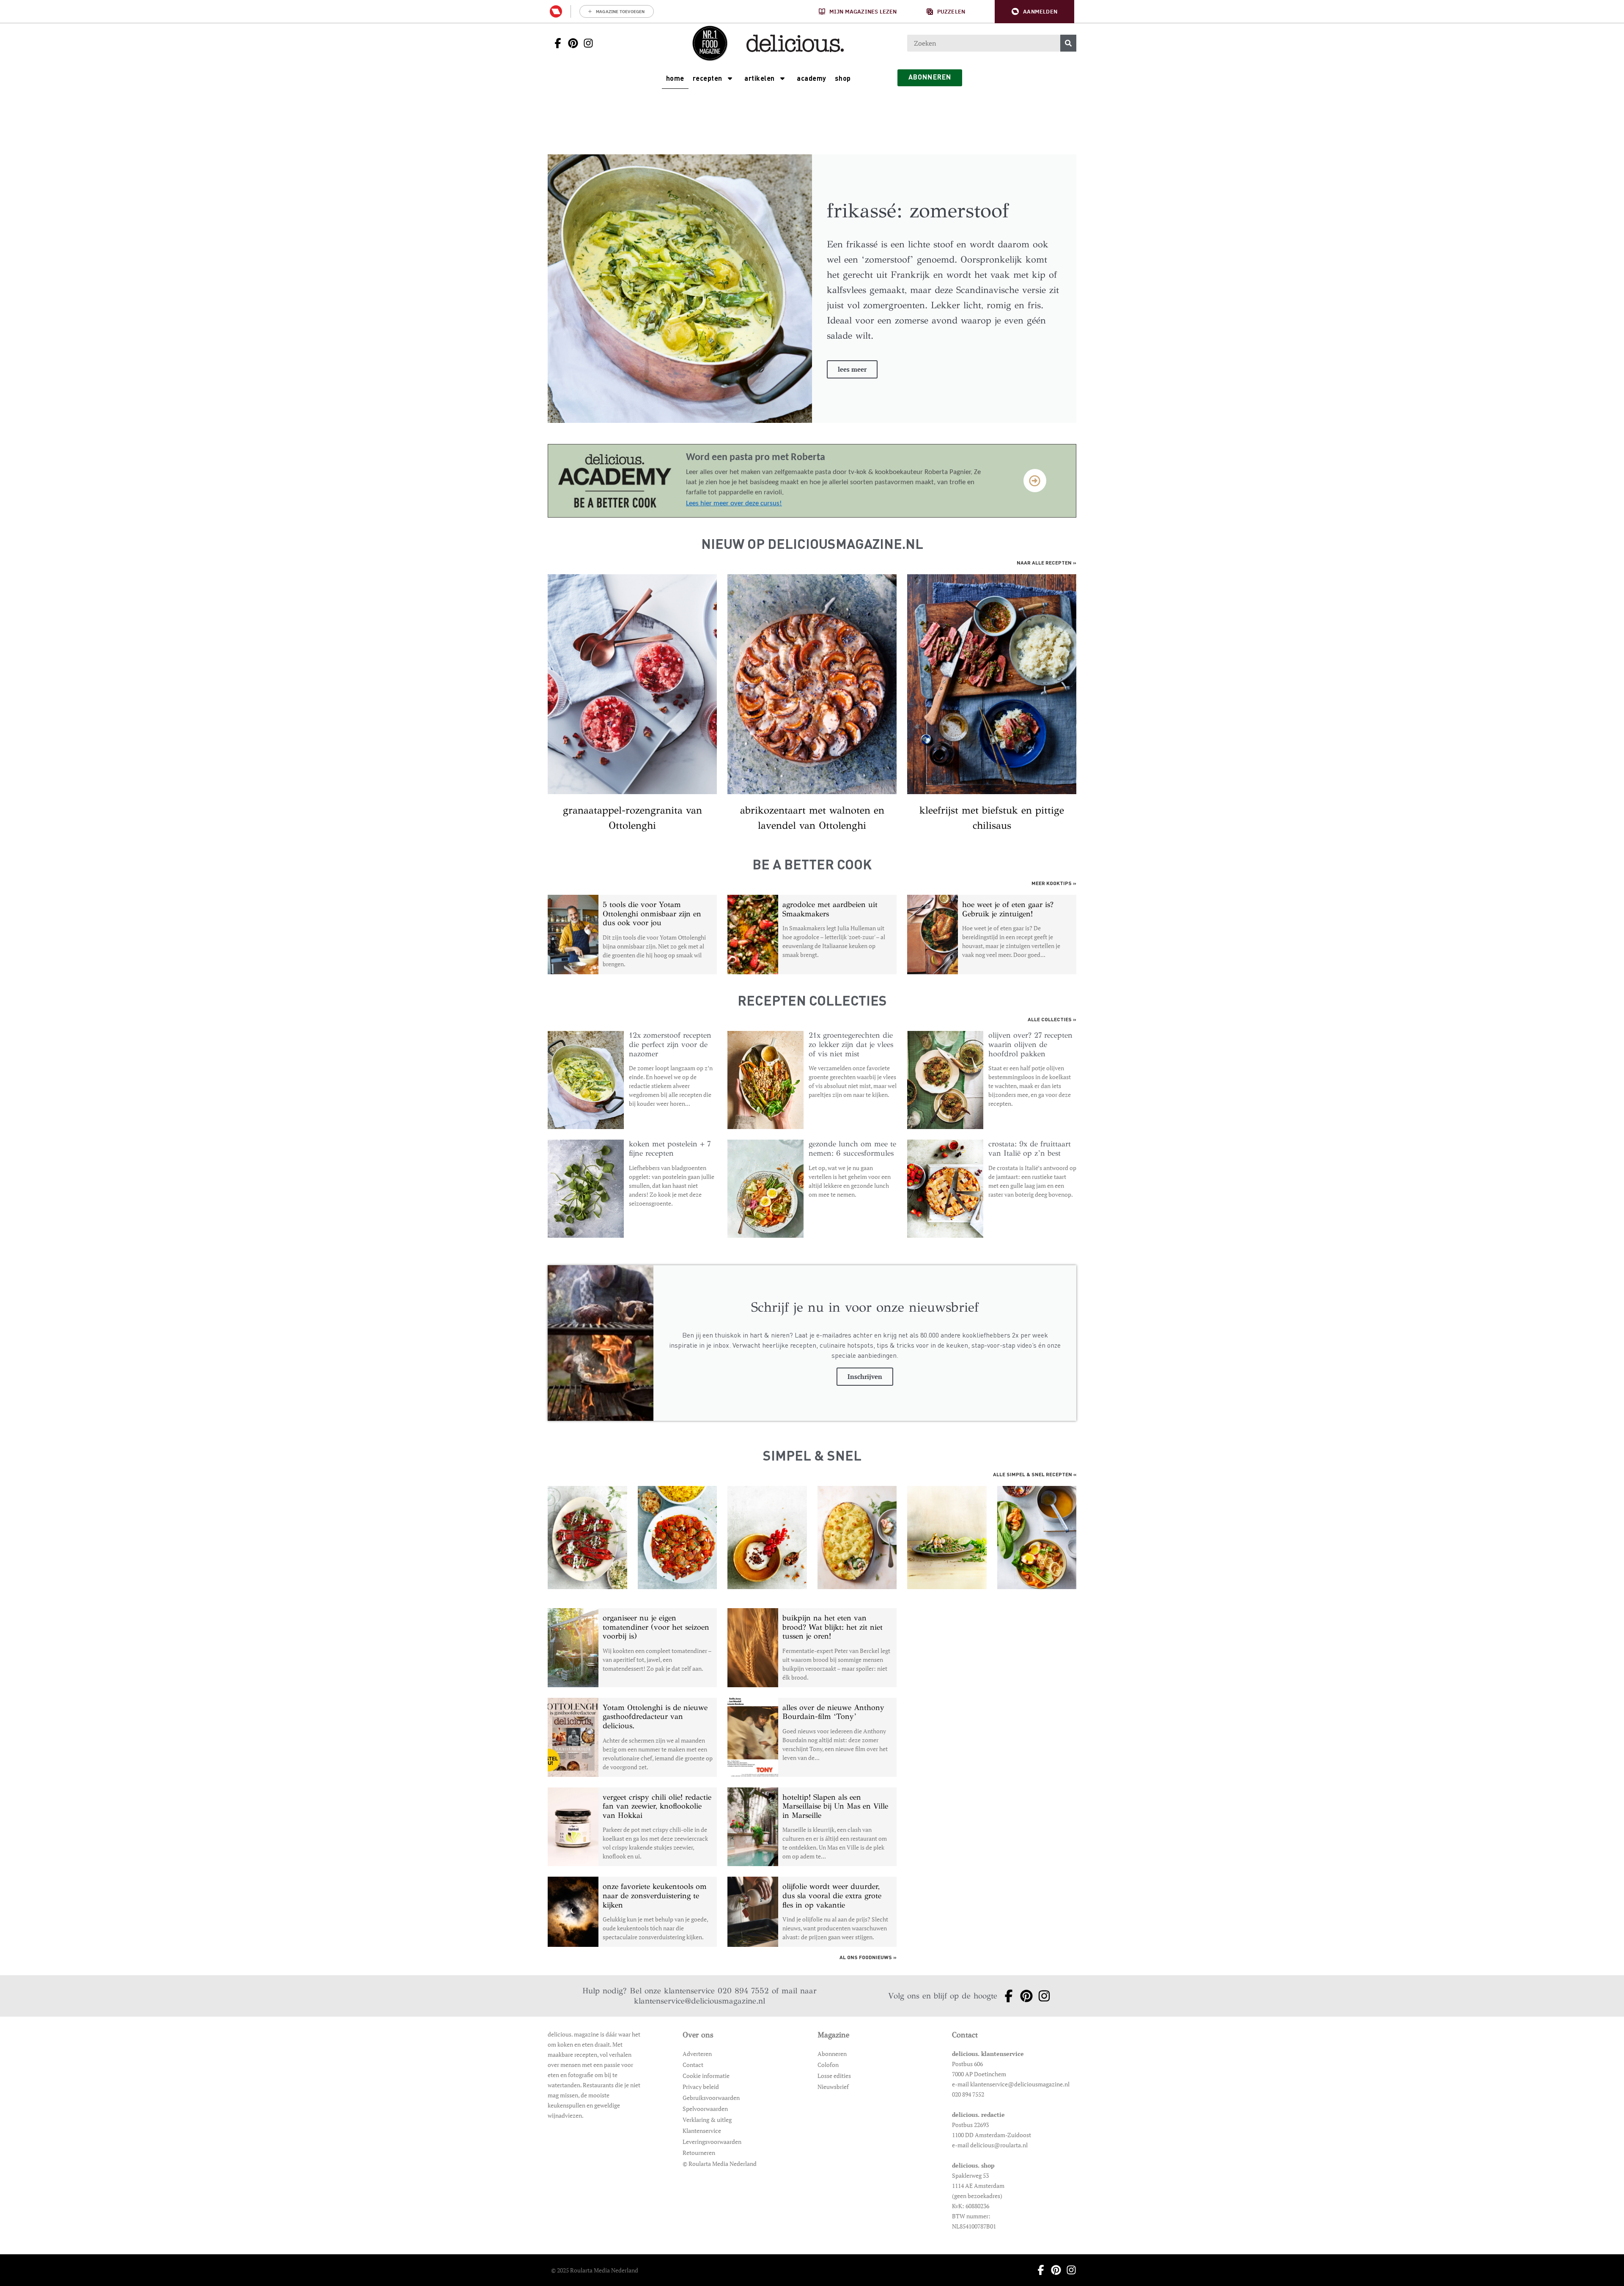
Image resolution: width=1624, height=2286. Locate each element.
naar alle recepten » (1047, 563)
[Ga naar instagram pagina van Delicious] (586, 43)
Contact (693, 2065)
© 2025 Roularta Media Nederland (595, 2270)
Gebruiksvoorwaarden (711, 2098)
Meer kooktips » (1054, 884)
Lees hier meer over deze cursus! (734, 503)
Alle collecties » (1052, 1020)
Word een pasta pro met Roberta (756, 458)
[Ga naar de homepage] (710, 43)
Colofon (828, 2065)
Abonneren (832, 2054)
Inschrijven (865, 1376)
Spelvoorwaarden (705, 2109)
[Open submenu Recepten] (730, 78)
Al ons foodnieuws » (868, 1958)
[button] (1034, 12)
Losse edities (834, 2076)
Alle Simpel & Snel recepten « (1035, 1475)
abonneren (930, 78)
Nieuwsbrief (833, 2087)
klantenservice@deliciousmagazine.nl (700, 2001)
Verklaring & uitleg (707, 2120)
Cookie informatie (706, 2076)
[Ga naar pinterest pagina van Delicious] (571, 43)
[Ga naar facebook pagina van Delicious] (555, 43)
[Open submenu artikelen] (782, 78)
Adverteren (697, 2054)
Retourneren (699, 2153)
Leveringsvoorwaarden (712, 2142)
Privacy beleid (701, 2087)
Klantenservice (702, 2131)
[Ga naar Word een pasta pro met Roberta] (614, 481)
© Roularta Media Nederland (720, 2164)
